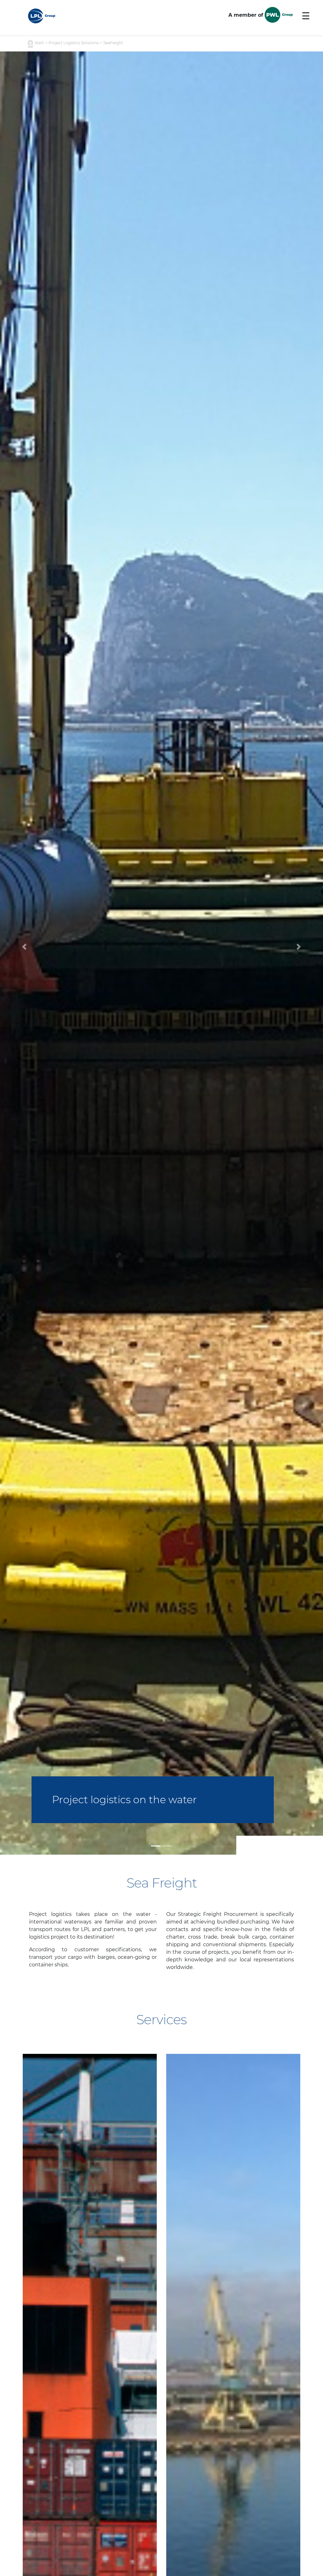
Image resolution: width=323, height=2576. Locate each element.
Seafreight (113, 43)
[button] (24, 953)
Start (39, 43)
